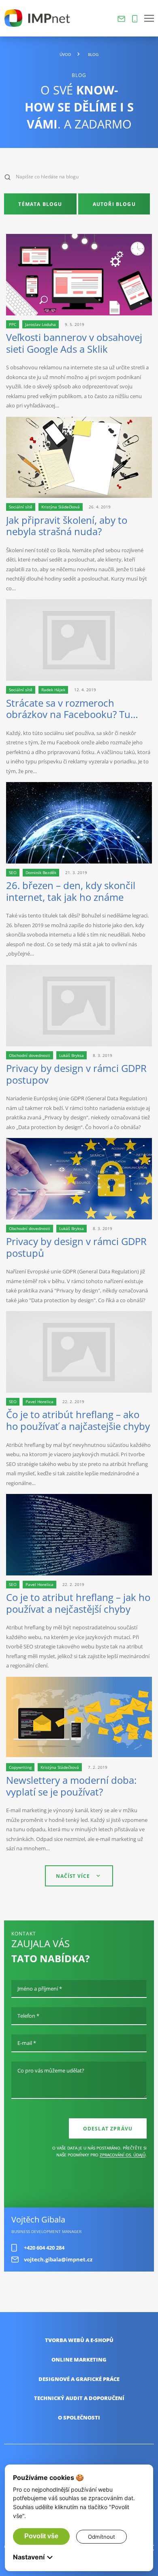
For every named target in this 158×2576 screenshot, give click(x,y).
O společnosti (79, 2418)
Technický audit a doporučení (79, 2398)
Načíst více (73, 1876)
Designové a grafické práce (79, 2379)
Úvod (65, 55)
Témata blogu (40, 204)
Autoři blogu (114, 204)
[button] (149, 18)
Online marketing (79, 2360)
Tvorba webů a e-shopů (79, 2340)
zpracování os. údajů (123, 2155)
